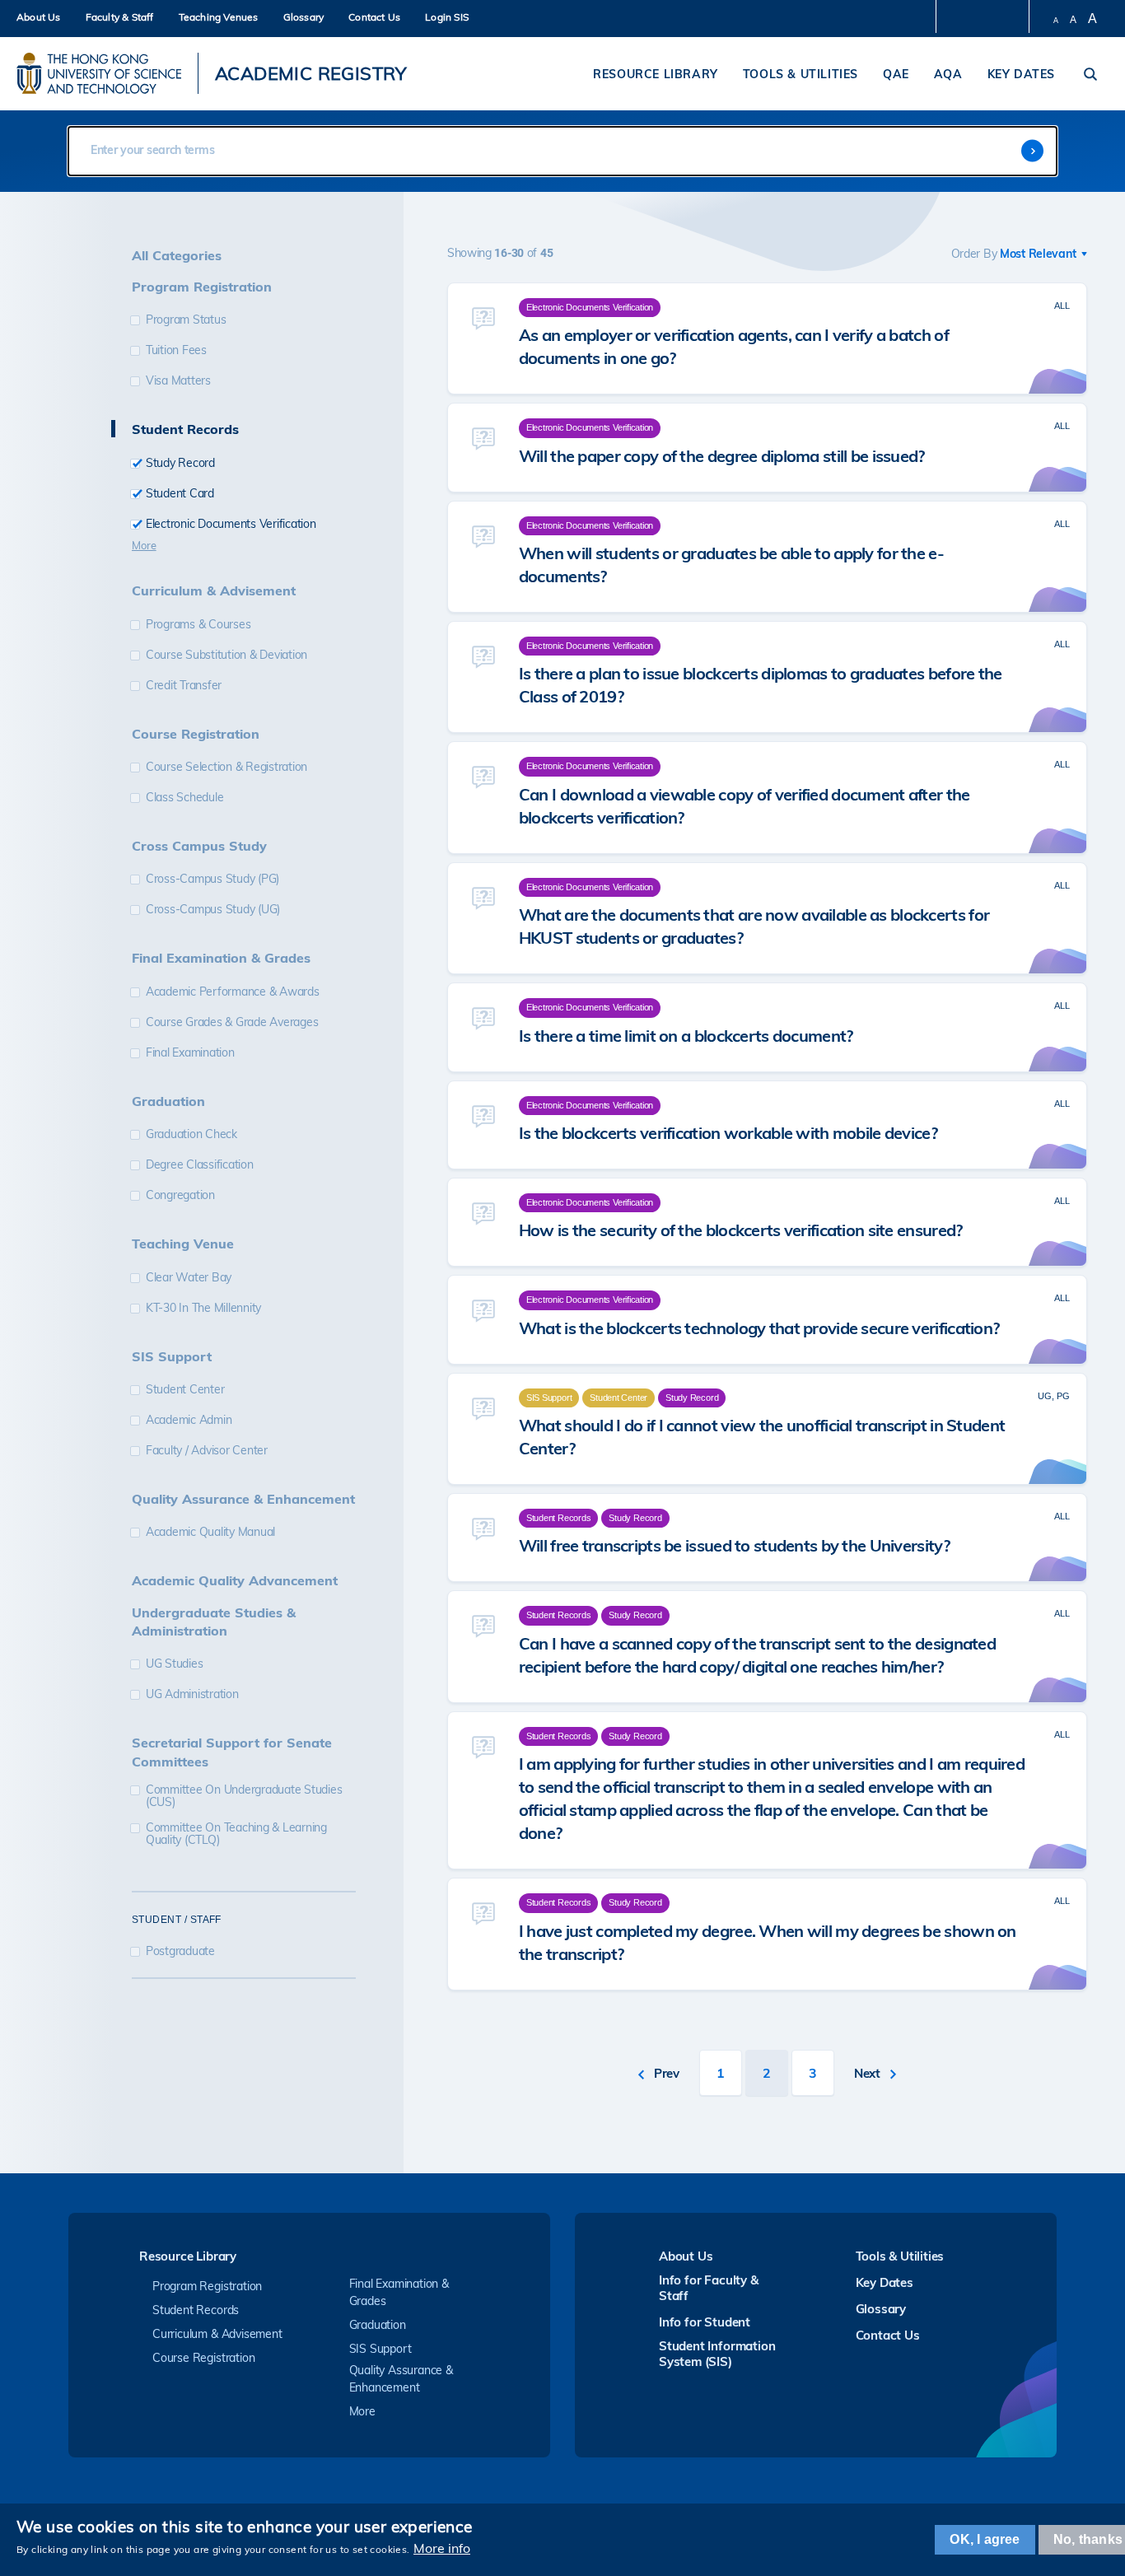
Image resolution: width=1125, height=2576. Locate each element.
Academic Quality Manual (210, 1532)
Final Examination (190, 1053)
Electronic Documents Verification (231, 524)
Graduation (378, 2325)
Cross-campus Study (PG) (212, 879)
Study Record (180, 463)
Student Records (196, 2310)
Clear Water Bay (189, 1278)
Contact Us (374, 17)
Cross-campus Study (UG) (213, 910)
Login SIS (447, 17)
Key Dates (1021, 74)
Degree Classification (200, 1165)
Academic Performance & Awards (233, 992)
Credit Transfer (184, 686)
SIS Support (380, 2349)
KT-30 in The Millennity (203, 1308)
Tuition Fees (176, 350)
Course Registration (203, 2358)
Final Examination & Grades (399, 2292)
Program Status (186, 320)
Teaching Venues (219, 17)
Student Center (185, 1390)
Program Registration (207, 2286)
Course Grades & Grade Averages (232, 1022)
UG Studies (175, 1664)
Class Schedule (185, 798)
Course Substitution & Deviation (226, 655)
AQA (948, 74)
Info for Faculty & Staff (709, 2288)
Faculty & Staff (120, 17)
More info (442, 2548)
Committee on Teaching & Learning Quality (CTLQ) (236, 1834)
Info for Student (705, 2322)
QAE (896, 74)
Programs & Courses (198, 625)
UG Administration (192, 1694)
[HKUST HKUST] (99, 73)
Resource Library (656, 74)
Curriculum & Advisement (217, 2334)
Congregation (180, 1195)
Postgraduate (180, 1951)
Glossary (304, 17)
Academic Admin (189, 1420)
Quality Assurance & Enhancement (401, 2379)
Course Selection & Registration (226, 767)
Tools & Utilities (801, 74)
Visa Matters (178, 381)
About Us (39, 17)
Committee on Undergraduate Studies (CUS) (244, 1796)
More (144, 545)
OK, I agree (985, 2539)
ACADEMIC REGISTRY (311, 73)
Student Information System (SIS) (717, 2354)
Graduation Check (191, 1134)
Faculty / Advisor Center (207, 1451)
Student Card (180, 494)
